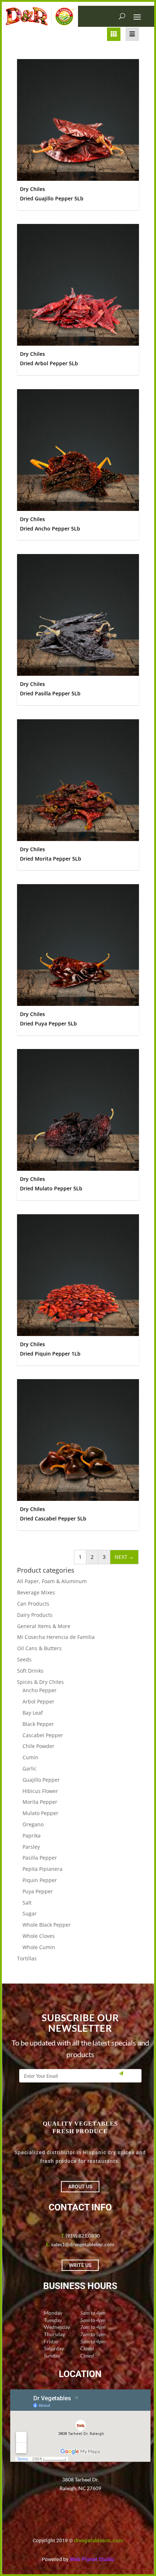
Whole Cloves (39, 1936)
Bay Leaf (33, 1713)
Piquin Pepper (40, 1880)
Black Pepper (38, 1724)
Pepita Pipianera (42, 1869)
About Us (80, 2186)
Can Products (33, 1604)
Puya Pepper (38, 1891)
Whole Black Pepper (47, 1925)
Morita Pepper (40, 1802)
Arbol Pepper (38, 1701)
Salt (27, 1903)
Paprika (32, 1836)
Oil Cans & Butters (39, 1648)
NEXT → (124, 1557)
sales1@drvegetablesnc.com (83, 2244)
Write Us (80, 2265)
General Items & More (44, 1626)
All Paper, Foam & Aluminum (52, 1581)
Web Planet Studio (92, 2559)
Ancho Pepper (40, 1690)
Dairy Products (35, 1615)
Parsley (31, 1847)
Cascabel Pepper (43, 1735)
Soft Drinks (30, 1671)
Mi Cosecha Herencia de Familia (56, 1637)
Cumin (30, 1757)
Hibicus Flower (40, 1791)
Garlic (30, 1768)
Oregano (33, 1824)
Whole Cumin (39, 1947)
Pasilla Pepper (40, 1858)
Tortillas (27, 1958)
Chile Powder (38, 1746)
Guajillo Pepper (41, 1780)
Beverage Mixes (36, 1592)
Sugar (30, 1913)
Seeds (24, 1659)
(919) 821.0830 (83, 2236)
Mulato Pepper (40, 1813)
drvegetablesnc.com (99, 2540)
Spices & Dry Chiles (40, 1682)
